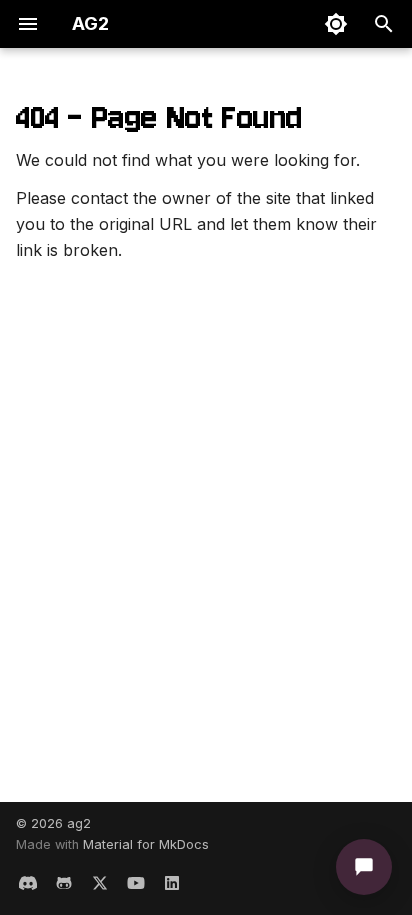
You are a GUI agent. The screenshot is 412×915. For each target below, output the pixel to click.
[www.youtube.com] (136, 883)
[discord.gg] (28, 883)
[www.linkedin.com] (172, 883)
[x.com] (100, 883)
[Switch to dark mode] (336, 24)
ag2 (79, 823)
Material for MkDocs (146, 844)
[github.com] (64, 883)
